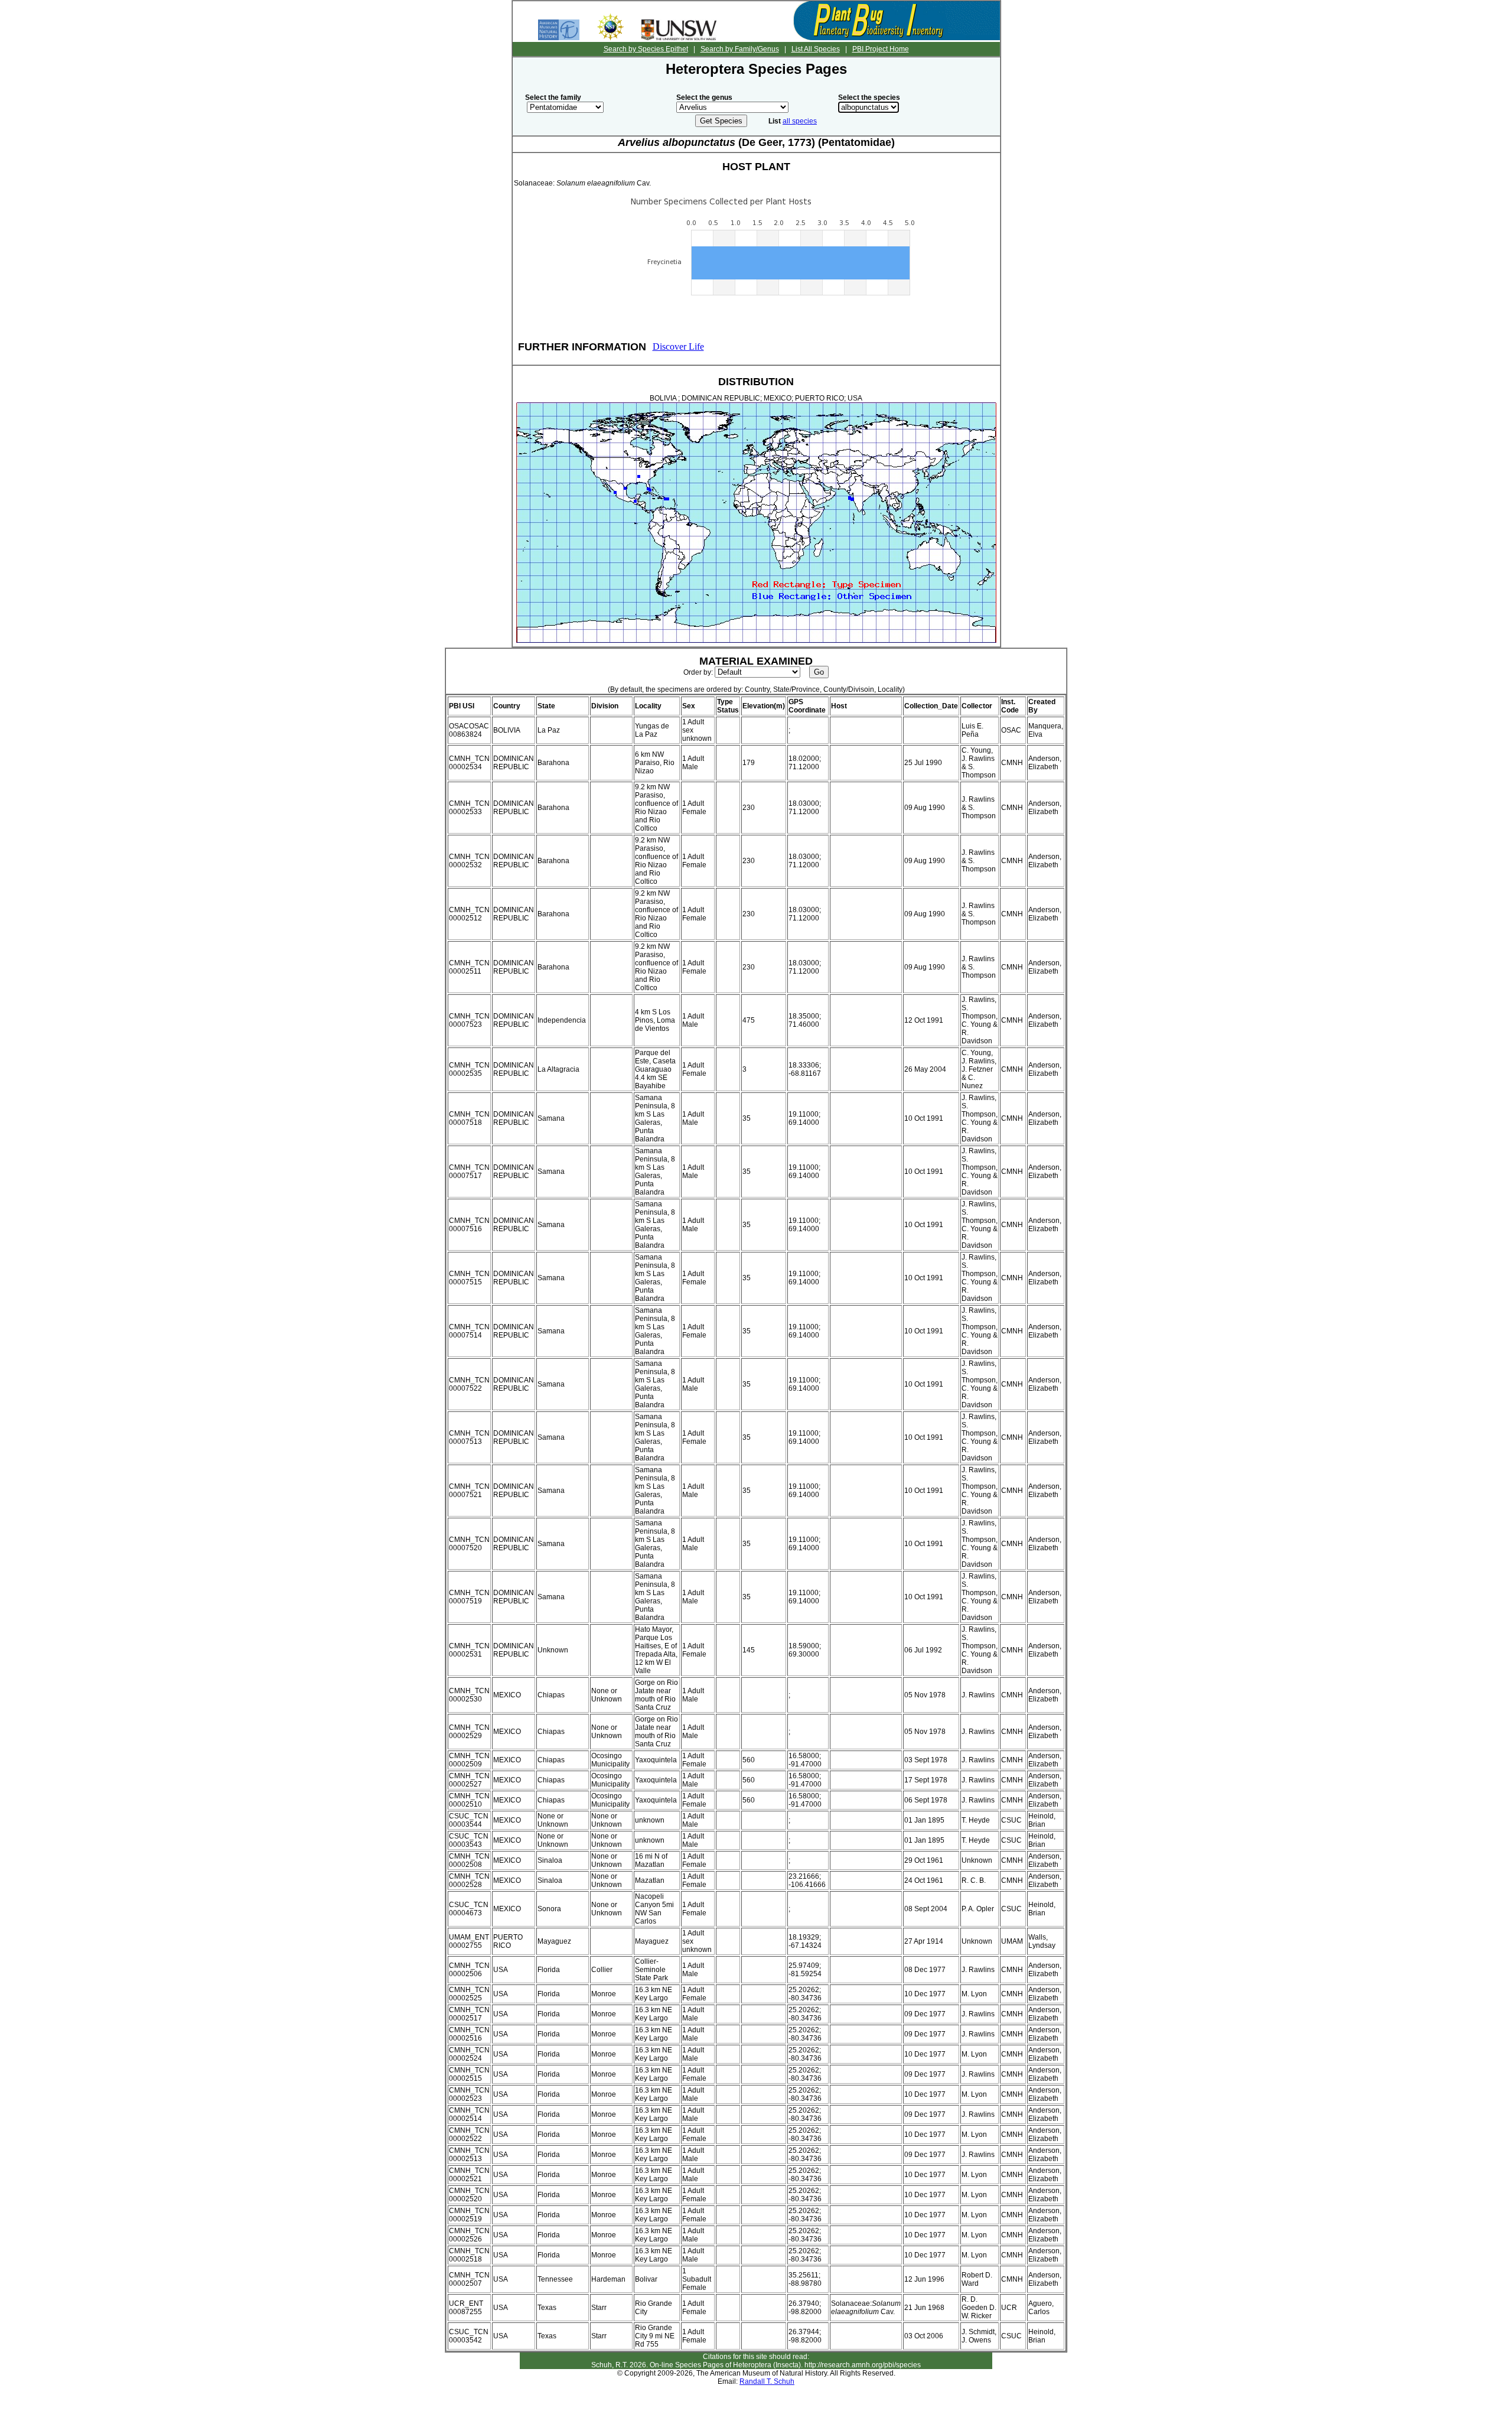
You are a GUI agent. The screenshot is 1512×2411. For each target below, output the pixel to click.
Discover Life (678, 346)
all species (800, 121)
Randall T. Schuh (767, 2381)
